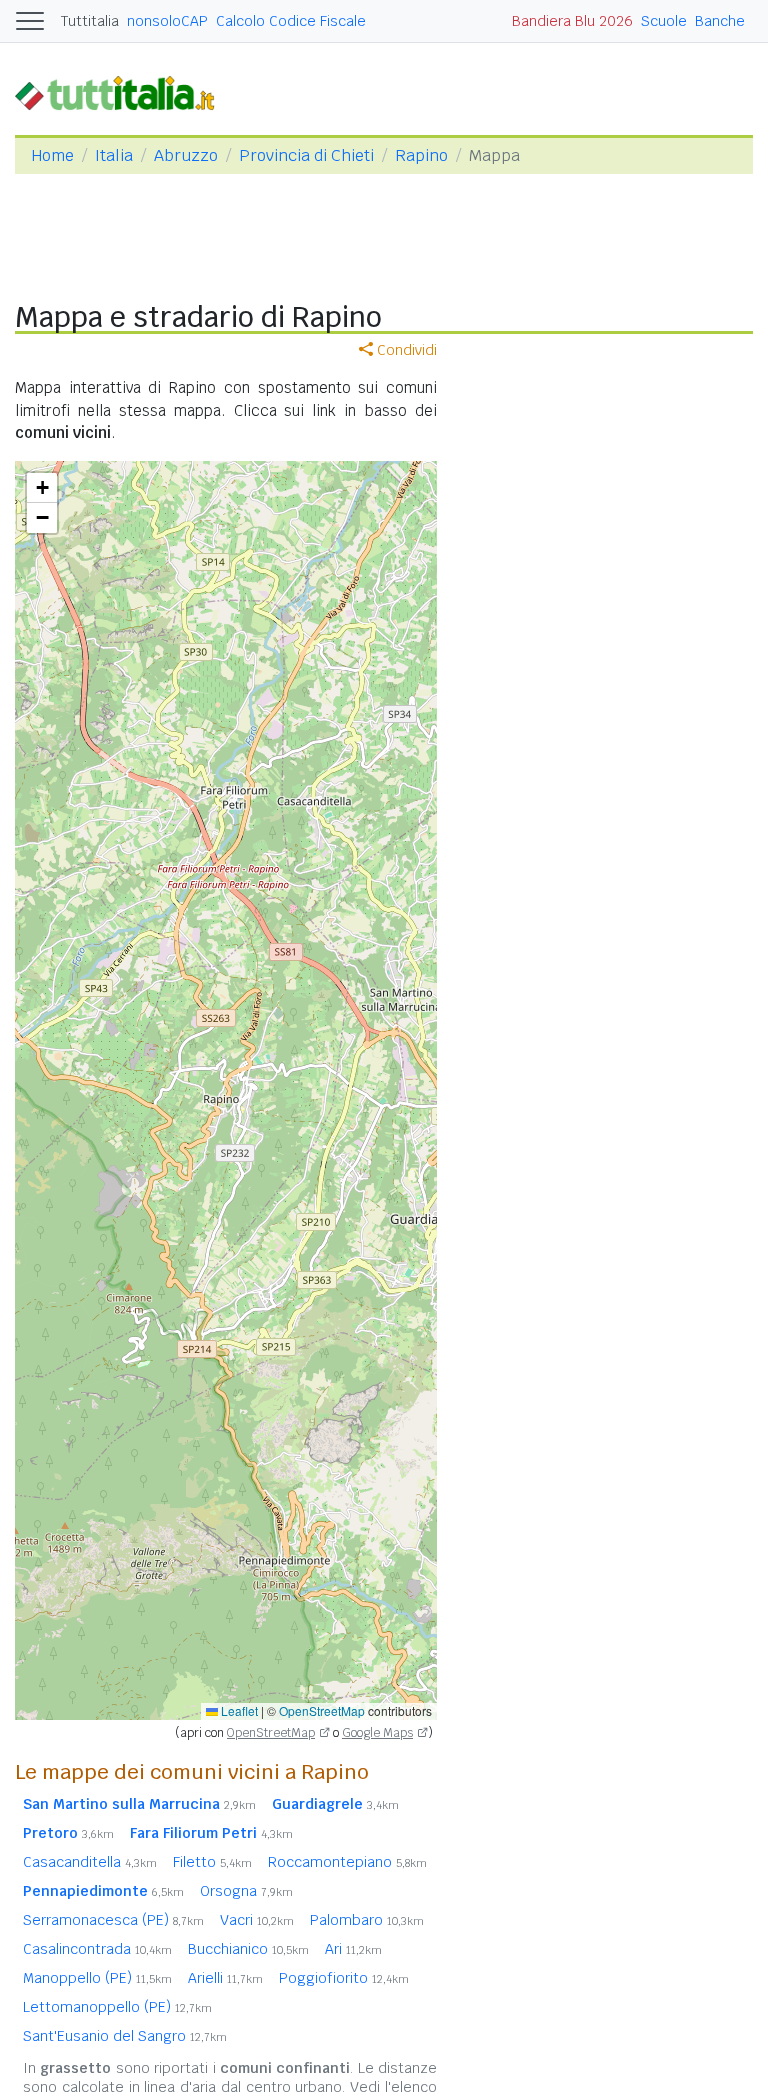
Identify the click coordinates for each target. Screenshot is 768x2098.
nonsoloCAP (167, 21)
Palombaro (367, 1920)
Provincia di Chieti (306, 155)
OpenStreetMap (322, 1710)
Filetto (212, 1862)
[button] (42, 488)
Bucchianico (248, 1949)
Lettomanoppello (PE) (117, 2007)
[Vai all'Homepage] (123, 92)
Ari (353, 1949)
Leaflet (238, 1710)
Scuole (664, 21)
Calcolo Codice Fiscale (291, 21)
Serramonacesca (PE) (113, 1920)
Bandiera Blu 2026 (572, 21)
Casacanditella (90, 1862)
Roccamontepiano (347, 1862)
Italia (114, 155)
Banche (720, 21)
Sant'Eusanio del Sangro (125, 2036)
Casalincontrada (97, 1949)
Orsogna (246, 1891)
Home (52, 155)
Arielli (225, 1978)
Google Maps (377, 1733)
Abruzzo (186, 155)
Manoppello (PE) (97, 1978)
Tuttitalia (90, 21)
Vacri (257, 1920)
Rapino (421, 155)
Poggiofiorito (344, 1978)
